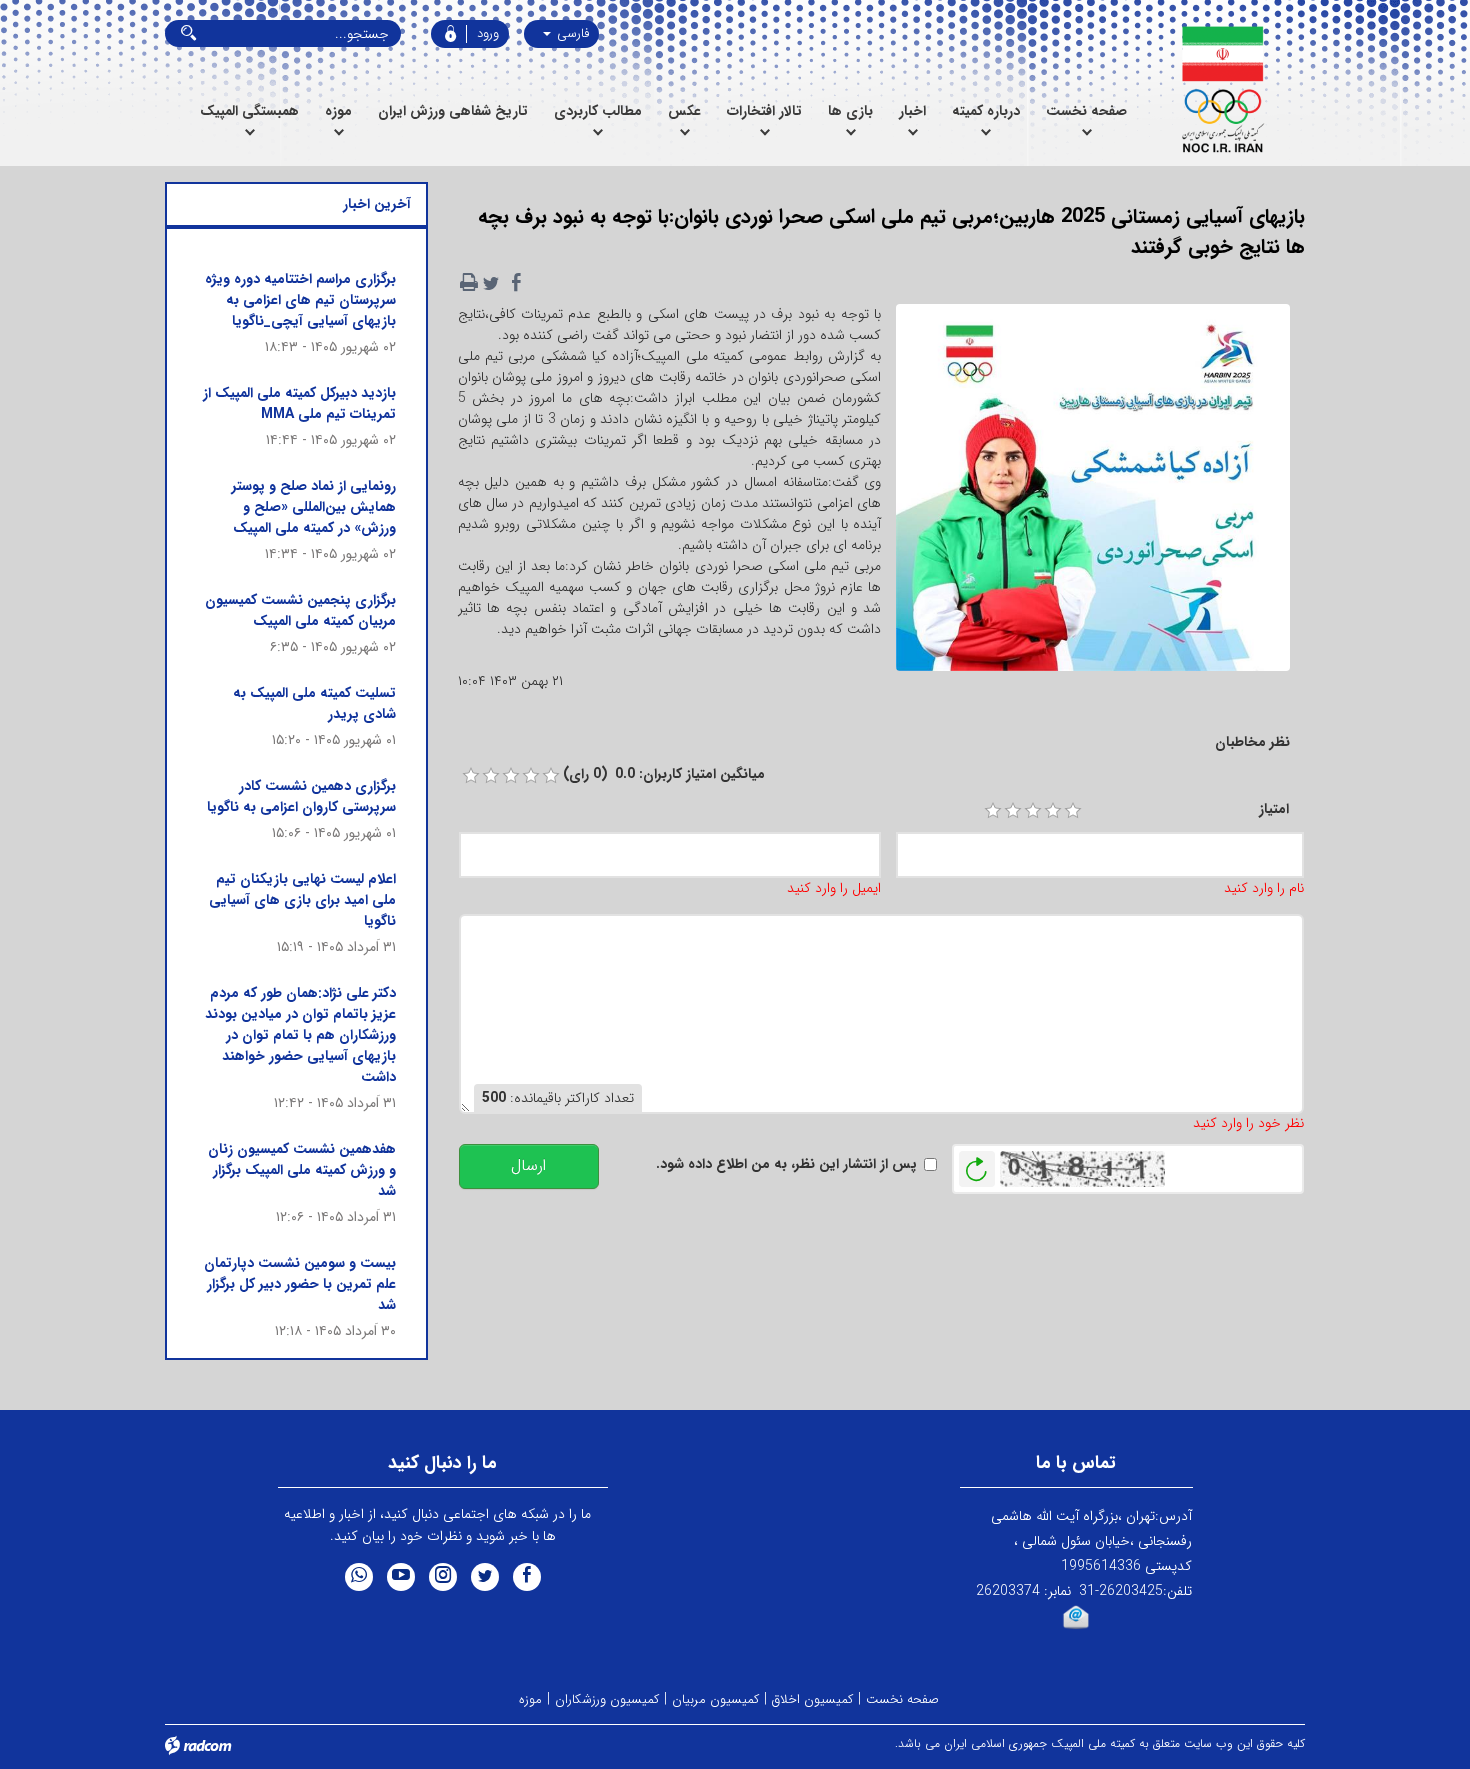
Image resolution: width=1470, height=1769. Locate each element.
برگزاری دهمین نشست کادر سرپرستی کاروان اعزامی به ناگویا (301, 796)
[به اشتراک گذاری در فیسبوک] (517, 283)
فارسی (571, 33)
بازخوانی (977, 1164)
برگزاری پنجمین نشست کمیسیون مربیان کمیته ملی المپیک (300, 610)
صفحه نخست (902, 1699)
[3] (1033, 811)
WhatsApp (359, 1577)
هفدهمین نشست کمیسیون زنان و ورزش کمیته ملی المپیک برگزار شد (302, 1170)
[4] (1053, 811)
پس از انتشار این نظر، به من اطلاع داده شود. (786, 1164)
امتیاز (1274, 809)
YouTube (401, 1577)
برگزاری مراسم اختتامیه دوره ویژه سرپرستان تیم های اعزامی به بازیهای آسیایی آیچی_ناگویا (300, 300)
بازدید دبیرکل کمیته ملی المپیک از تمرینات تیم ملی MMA (299, 403)
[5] (1073, 811)
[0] (471, 776)
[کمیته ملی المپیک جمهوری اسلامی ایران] (1222, 90)
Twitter (485, 1577)
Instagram (443, 1577)
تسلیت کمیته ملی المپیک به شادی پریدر (314, 703)
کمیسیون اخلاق (812, 1699)
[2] (1013, 811)
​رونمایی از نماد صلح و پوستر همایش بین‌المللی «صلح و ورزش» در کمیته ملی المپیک (314, 507)
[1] (993, 811)
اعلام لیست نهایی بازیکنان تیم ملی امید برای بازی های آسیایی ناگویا (302, 900)
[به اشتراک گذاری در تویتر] (491, 283)
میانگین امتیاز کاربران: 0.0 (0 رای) (664, 774)
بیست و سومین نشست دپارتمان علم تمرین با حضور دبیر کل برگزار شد (300, 1284)
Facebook (527, 1577)
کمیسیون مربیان (715, 1699)
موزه (530, 1699)
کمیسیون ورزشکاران (607, 1699)
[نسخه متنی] (469, 283)
